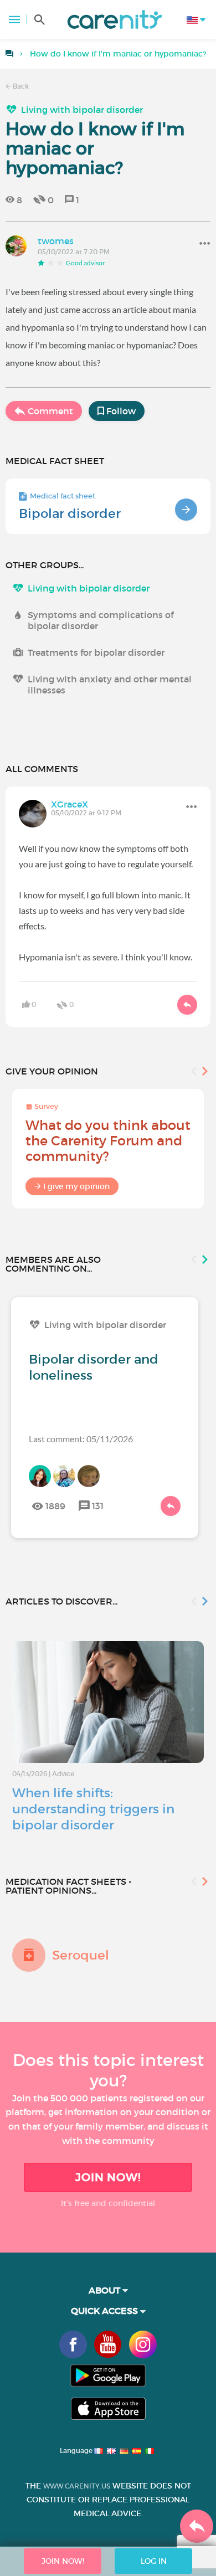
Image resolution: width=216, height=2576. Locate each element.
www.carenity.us (77, 2486)
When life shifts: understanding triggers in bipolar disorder (93, 1809)
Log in (154, 2561)
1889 (55, 1506)
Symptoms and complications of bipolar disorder (101, 620)
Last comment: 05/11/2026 (81, 1439)
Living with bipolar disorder (82, 110)
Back (20, 86)
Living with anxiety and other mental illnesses (110, 685)
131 (98, 1506)
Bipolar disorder (70, 513)
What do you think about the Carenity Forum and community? (108, 1141)
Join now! (108, 2177)
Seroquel (81, 1955)
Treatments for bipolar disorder (96, 652)
